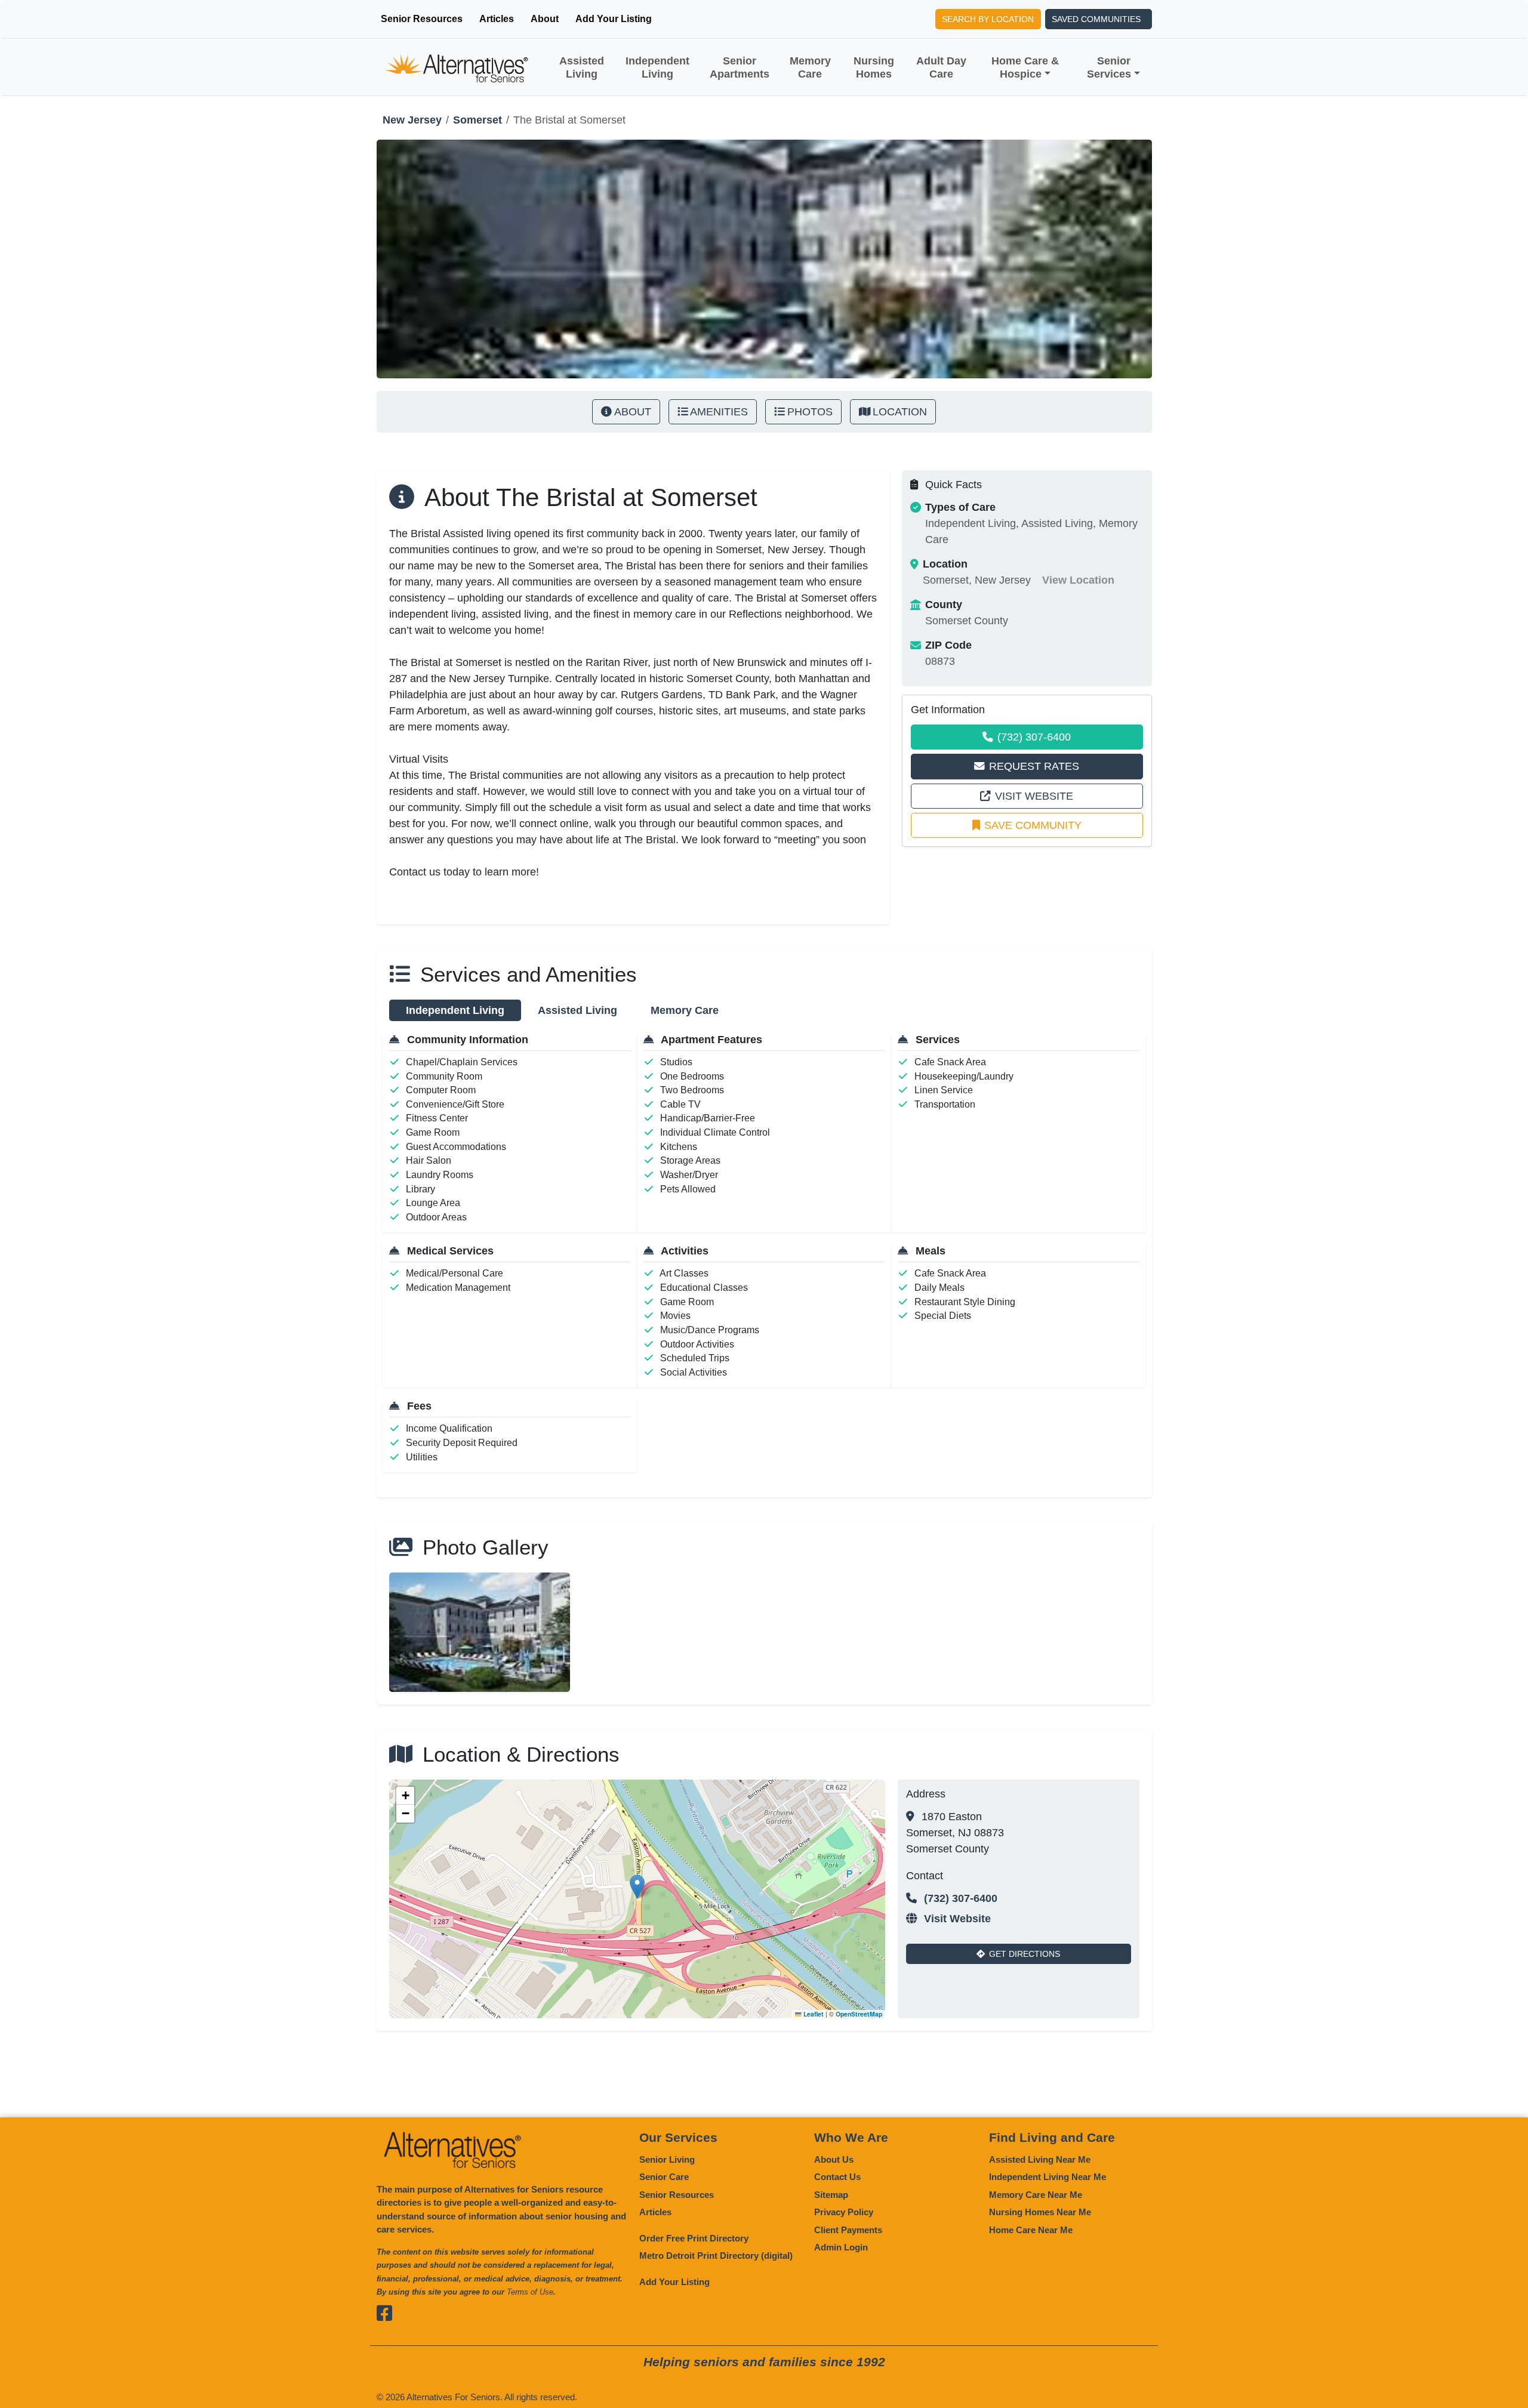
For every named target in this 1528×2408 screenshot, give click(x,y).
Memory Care (810, 67)
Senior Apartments (740, 67)
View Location (1078, 580)
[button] (637, 1887)
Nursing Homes (874, 67)
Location (900, 412)
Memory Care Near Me (1036, 2195)
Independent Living (657, 67)
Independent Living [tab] (455, 1010)
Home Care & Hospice (1025, 67)
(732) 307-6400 (1034, 737)
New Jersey (412, 120)
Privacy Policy (844, 2212)
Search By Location (988, 19)
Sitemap (831, 2195)
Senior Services (1109, 67)
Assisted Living (582, 67)
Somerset (478, 120)
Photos (810, 412)
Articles (497, 19)
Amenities (719, 412)
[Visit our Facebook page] (386, 2313)
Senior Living (667, 2159)
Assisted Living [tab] (577, 1010)
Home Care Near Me (1031, 2230)
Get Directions (1025, 1954)
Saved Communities (1096, 19)
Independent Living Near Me (1048, 2177)
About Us (834, 2159)
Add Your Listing (614, 19)
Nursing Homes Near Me (1040, 2212)
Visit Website (1034, 796)
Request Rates (1034, 766)
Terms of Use (530, 2292)
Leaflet (813, 2014)
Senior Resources (422, 19)
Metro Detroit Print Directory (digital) (716, 2256)
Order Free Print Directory (694, 2238)
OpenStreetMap (859, 2014)
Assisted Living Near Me (1040, 2159)
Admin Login (841, 2247)
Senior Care (664, 2177)
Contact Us (837, 2177)
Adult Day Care (941, 67)
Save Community (1033, 825)
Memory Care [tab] (685, 1010)
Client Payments (848, 2230)
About (545, 19)
